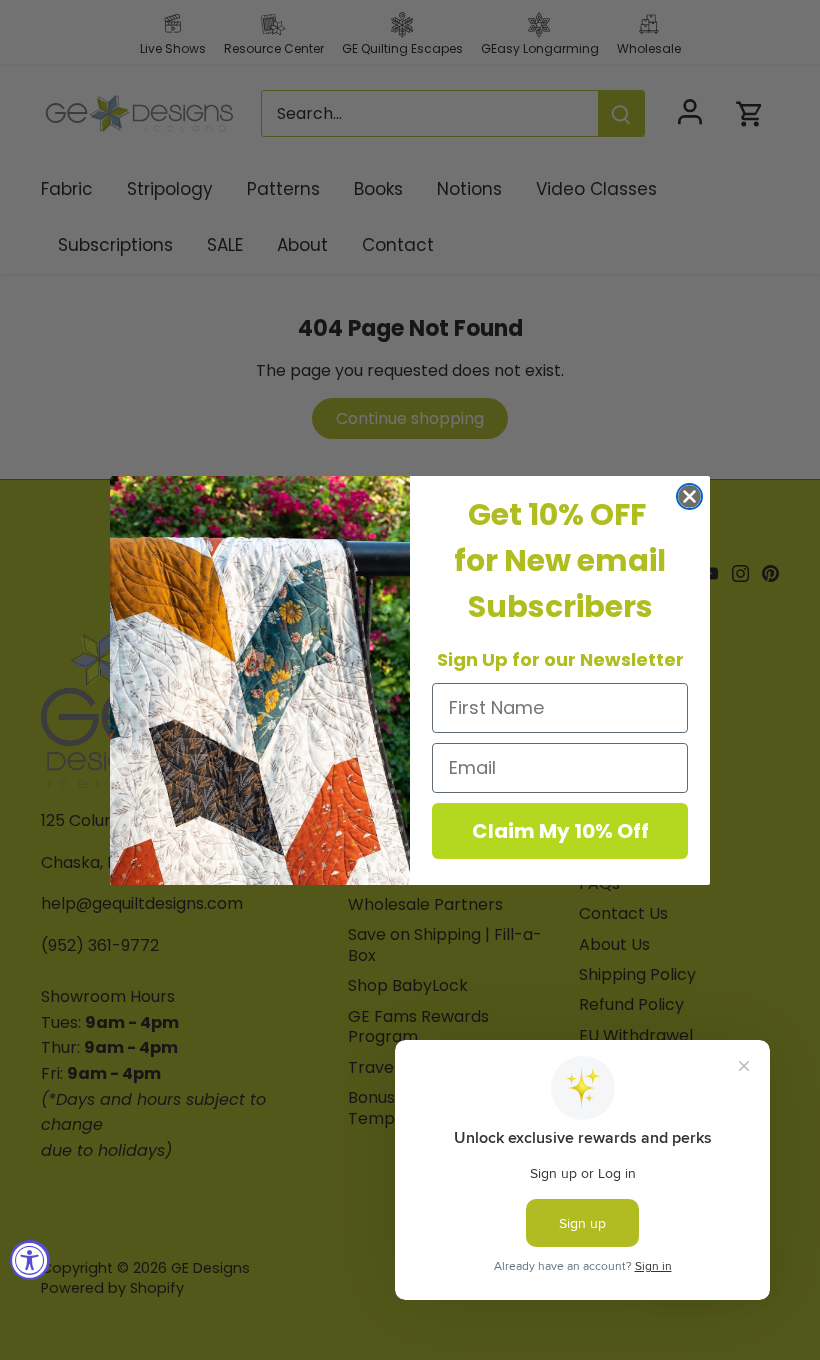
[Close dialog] (689, 496)
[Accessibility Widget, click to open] (30, 1260)
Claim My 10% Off (560, 831)
